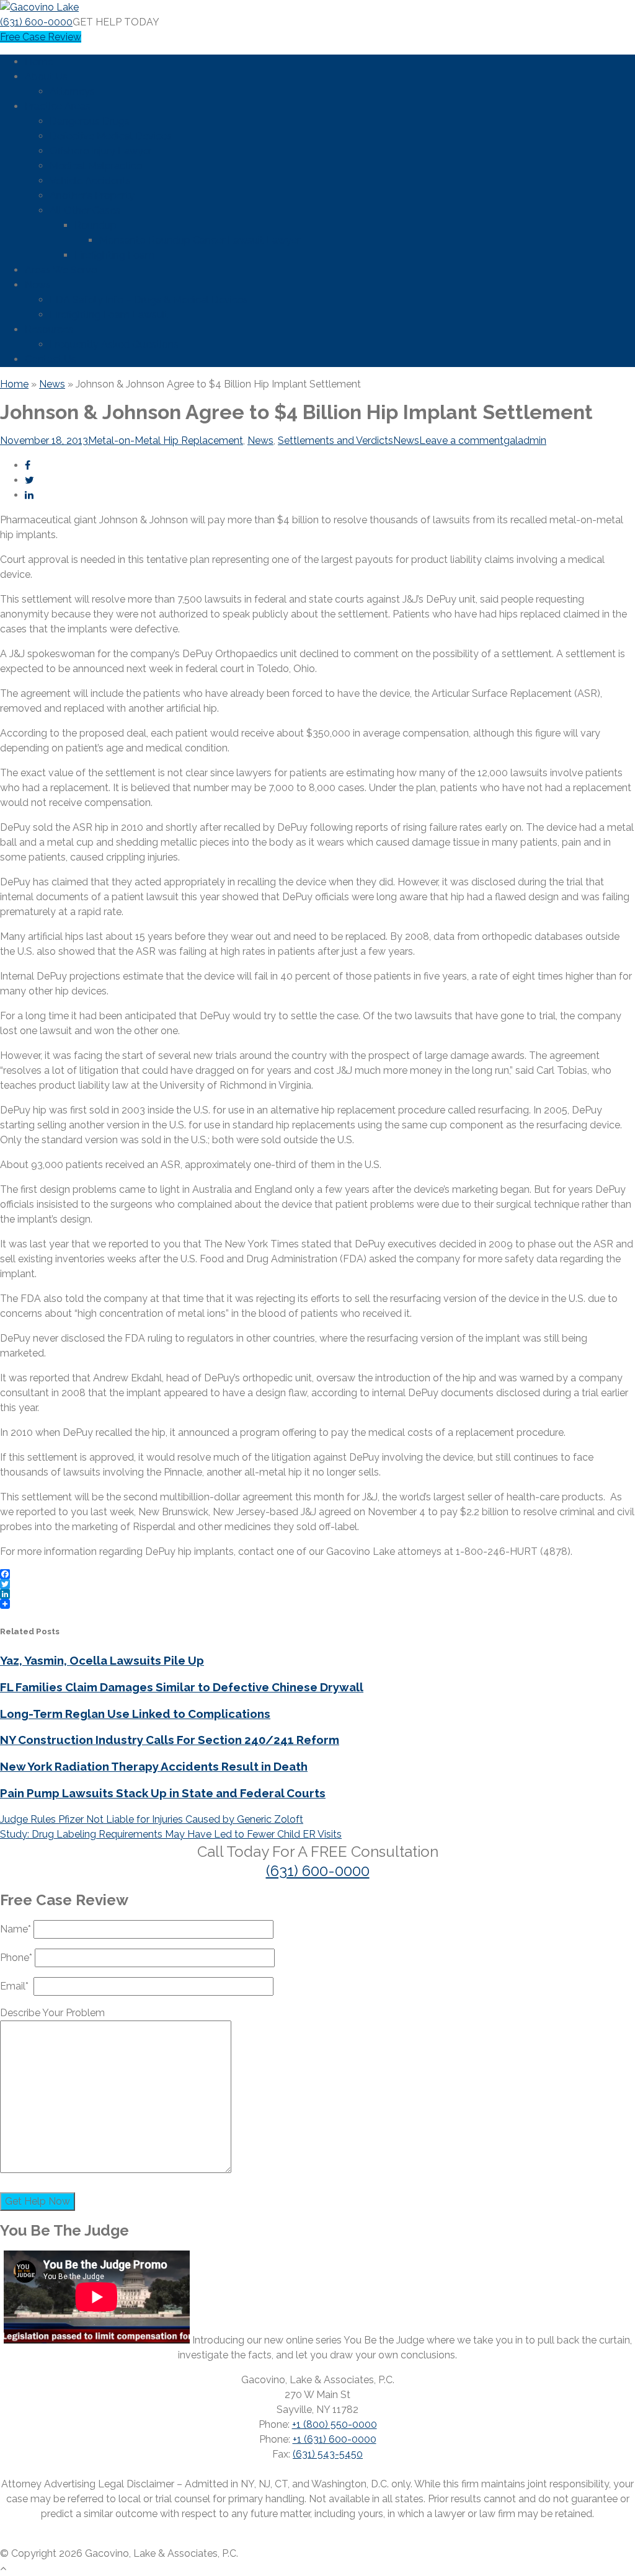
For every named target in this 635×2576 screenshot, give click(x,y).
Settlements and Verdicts (335, 440)
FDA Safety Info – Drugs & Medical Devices (149, 300)
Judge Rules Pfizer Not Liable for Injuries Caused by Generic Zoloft (152, 1819)
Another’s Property (92, 196)
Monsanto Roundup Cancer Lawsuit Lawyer (200, 240)
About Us (46, 77)
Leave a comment (461, 440)
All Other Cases (85, 210)
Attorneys (72, 91)
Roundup (95, 225)
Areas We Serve (61, 270)
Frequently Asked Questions (114, 344)
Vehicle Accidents (90, 181)
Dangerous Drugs (90, 121)
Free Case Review (41, 37)
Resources (49, 330)
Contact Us (51, 359)
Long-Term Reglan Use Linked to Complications (135, 1714)
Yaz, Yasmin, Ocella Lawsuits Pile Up (102, 1660)
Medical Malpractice (96, 166)
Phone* (17, 1958)
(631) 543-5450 (328, 2454)
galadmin (525, 440)
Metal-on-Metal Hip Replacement (166, 440)
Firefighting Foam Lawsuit (109, 315)
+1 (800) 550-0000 (335, 2424)
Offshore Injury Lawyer (101, 151)
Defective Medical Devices (111, 136)
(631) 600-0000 (36, 22)
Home (39, 62)
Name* (17, 1929)
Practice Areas (58, 106)
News (38, 285)
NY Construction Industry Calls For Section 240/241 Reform (170, 1740)
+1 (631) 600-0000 (335, 2439)
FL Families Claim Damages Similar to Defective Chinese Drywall (182, 1687)
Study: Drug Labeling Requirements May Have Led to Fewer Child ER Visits (171, 1834)
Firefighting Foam (114, 255)
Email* (17, 1986)
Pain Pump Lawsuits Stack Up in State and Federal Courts (163, 1793)
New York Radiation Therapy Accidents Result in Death (154, 1766)
